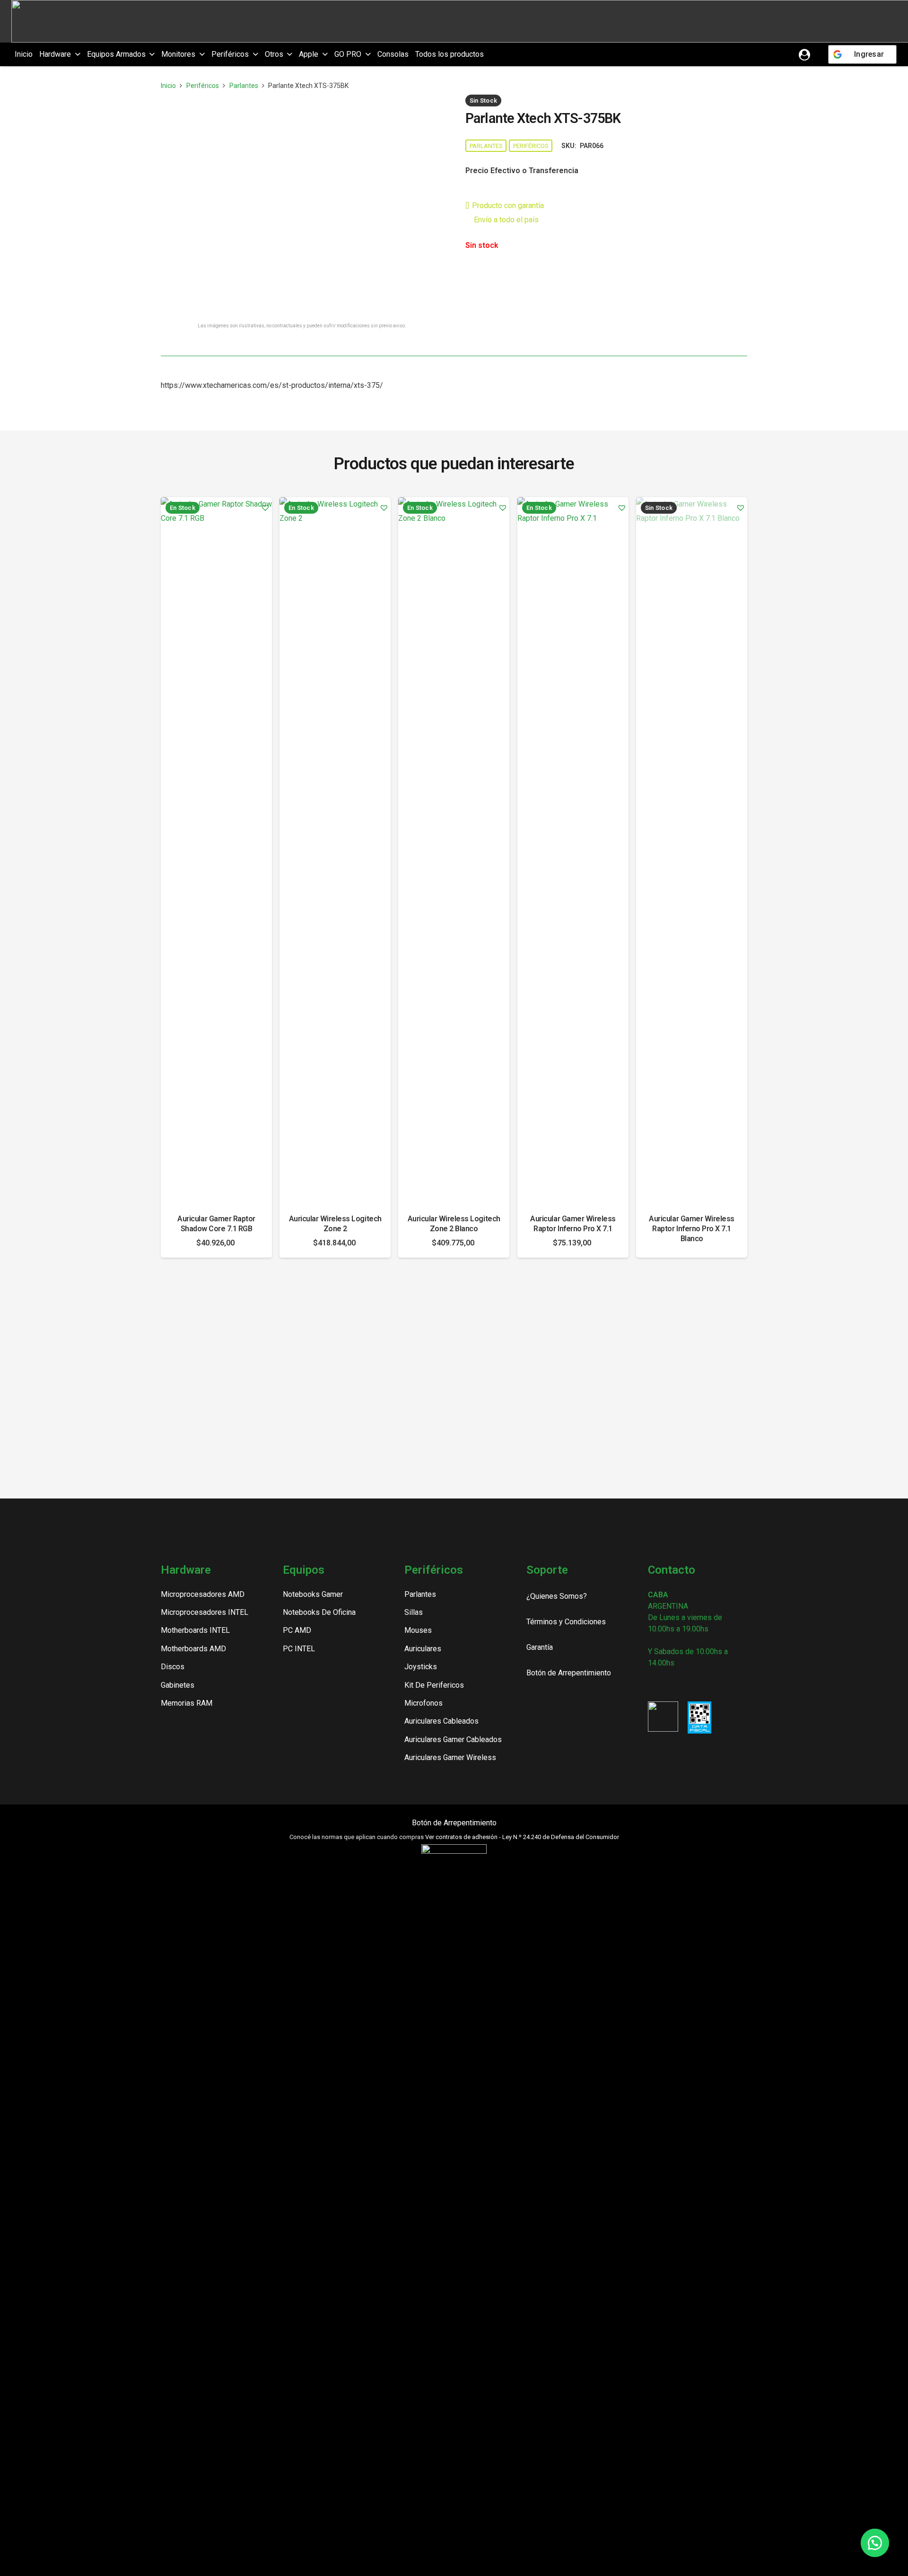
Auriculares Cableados (441, 1721)
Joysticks (421, 1667)
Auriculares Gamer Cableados (453, 1739)
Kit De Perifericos (434, 1685)
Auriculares (423, 1649)
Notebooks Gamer (313, 1594)
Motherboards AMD (193, 1649)
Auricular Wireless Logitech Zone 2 (335, 1224)
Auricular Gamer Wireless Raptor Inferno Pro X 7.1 (573, 1224)
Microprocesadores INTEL (205, 1612)
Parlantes (244, 86)
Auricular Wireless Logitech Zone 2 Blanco (454, 1224)
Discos (173, 1667)
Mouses (418, 1630)
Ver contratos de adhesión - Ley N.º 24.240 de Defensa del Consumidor (522, 1837)
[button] (76, 54)
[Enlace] (804, 54)
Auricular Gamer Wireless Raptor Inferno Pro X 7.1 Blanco (691, 1229)
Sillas (414, 1612)
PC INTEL (299, 1649)
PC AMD (297, 1630)
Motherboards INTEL (195, 1630)
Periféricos (203, 86)
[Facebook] (668, 1685)
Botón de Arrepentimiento (454, 1823)
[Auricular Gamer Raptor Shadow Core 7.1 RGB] (216, 852)
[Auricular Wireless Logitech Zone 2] (335, 852)
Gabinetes (178, 1685)
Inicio (168, 86)
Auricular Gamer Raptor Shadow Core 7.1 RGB (216, 1224)
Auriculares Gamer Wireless (450, 1757)
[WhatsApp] (701, 1685)
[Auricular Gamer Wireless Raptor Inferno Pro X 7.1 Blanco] (692, 852)
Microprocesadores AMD (203, 1594)
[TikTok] (685, 1685)
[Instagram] (652, 1685)
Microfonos (423, 1703)
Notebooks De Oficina (319, 1612)
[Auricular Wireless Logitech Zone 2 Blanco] (454, 852)
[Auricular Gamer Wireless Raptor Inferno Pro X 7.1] (573, 852)
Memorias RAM (187, 1703)
